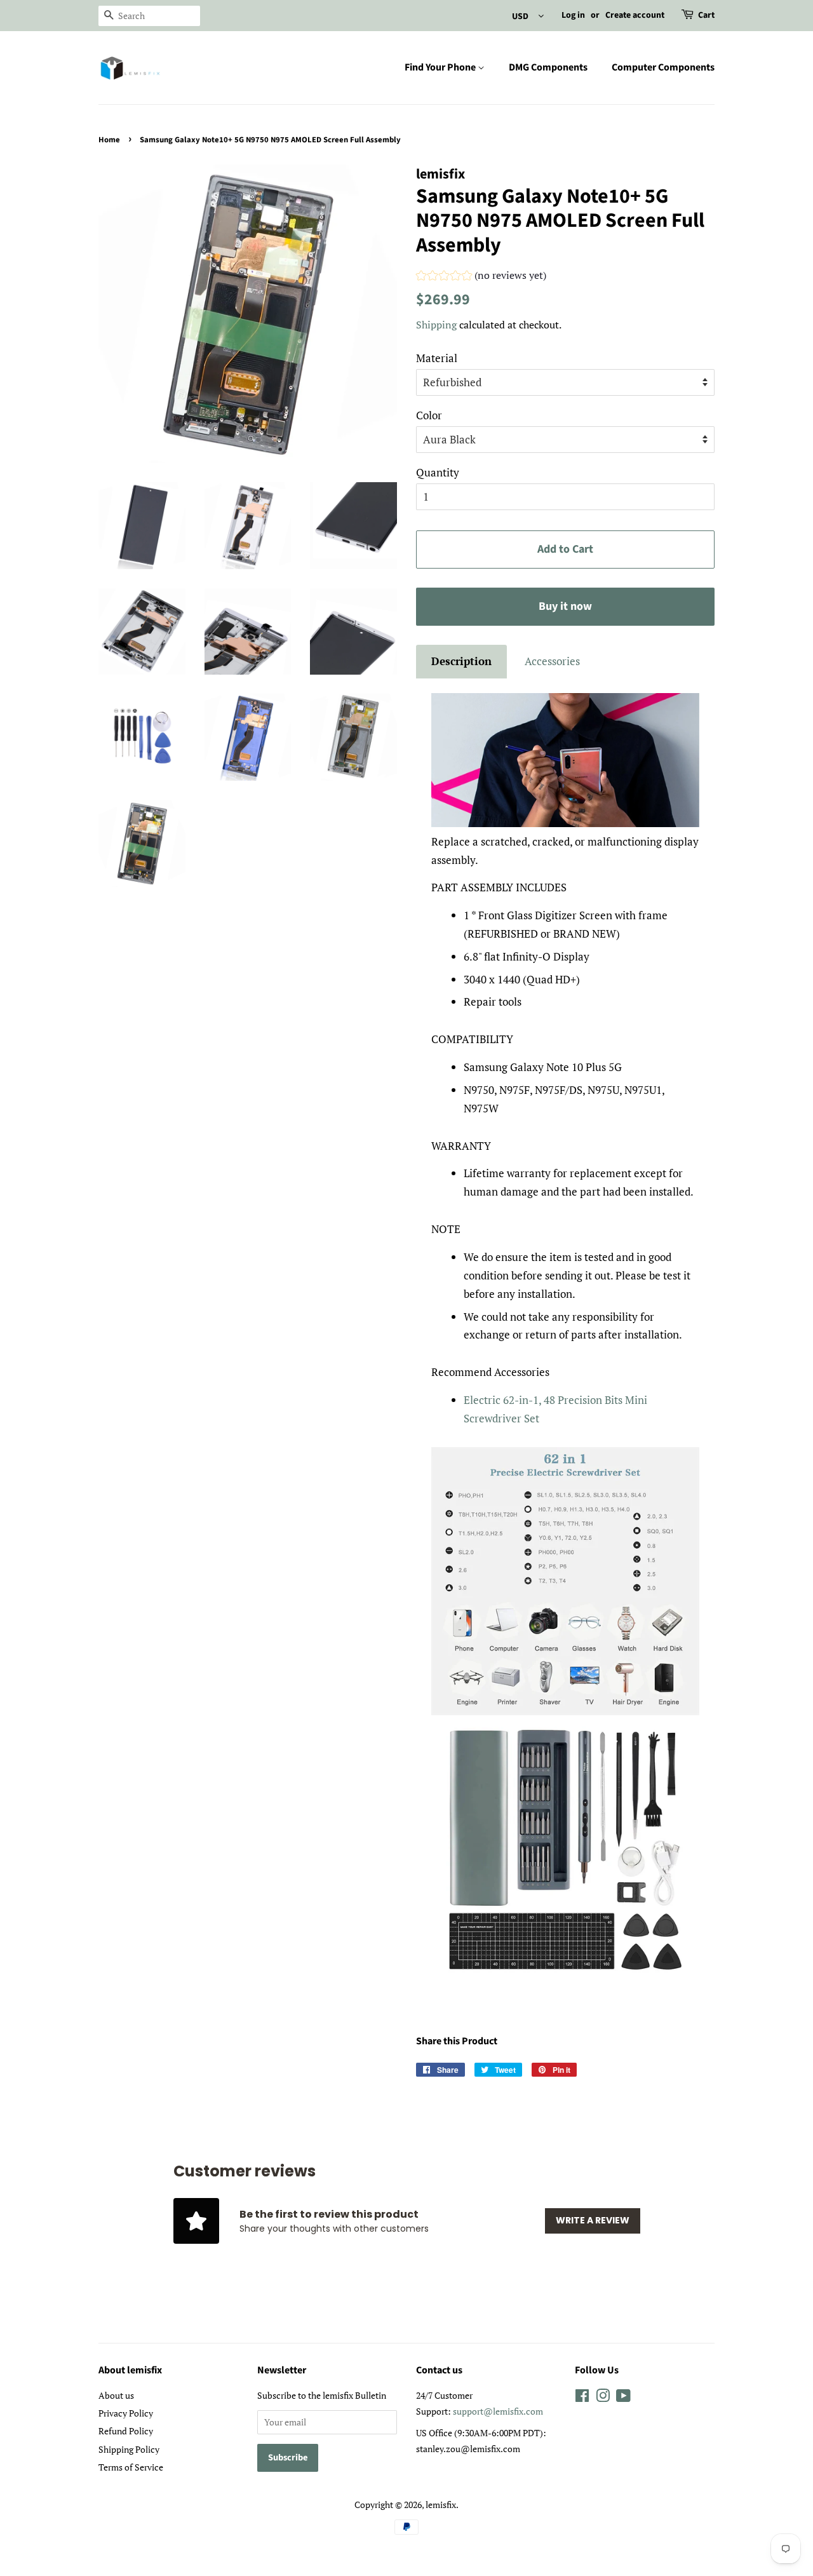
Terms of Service (131, 2467)
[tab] (461, 662)
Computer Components (663, 67)
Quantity (438, 472)
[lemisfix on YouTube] (623, 2398)
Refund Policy (126, 2431)
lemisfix (441, 2505)
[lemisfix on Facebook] (582, 2398)
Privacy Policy (126, 2413)
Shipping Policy (129, 2449)
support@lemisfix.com (498, 2411)
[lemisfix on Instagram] (603, 2398)
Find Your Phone (441, 67)
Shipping (436, 325)
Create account (635, 15)
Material (437, 358)
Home (109, 140)
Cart (706, 15)
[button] (481, 277)
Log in (573, 15)
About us (116, 2395)
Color (429, 415)
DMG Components (548, 67)
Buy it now (565, 606)
